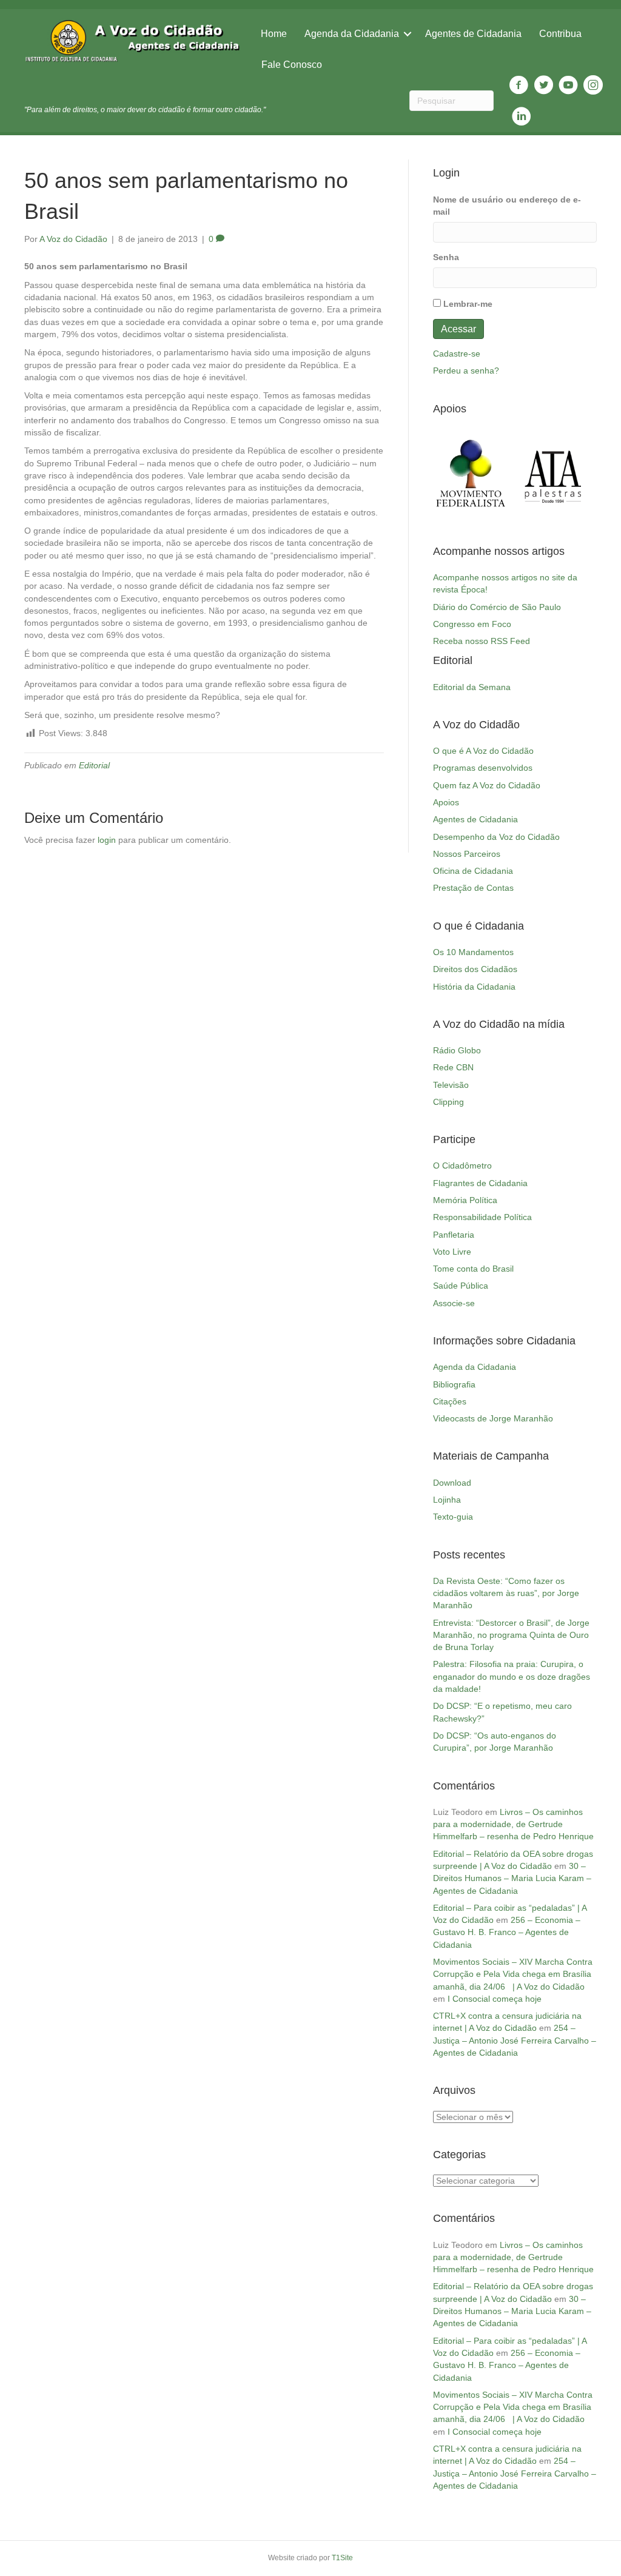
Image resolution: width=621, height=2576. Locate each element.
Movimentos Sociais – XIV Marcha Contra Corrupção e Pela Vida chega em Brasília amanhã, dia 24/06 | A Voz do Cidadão (513, 1974)
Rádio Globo (457, 1050)
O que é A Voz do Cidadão (483, 751)
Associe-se (454, 1303)
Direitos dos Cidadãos (475, 969)
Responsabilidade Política (482, 1217)
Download (452, 1483)
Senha (446, 257)
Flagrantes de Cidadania (480, 1183)
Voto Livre (452, 1252)
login (107, 840)
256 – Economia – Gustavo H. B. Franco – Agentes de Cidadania (507, 1932)
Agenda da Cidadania (352, 34)
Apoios (446, 802)
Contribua (560, 34)
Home (274, 34)
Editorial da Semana (472, 687)
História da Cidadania (474, 987)
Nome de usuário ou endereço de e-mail (507, 206)
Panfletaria (454, 1235)
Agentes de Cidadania (473, 34)
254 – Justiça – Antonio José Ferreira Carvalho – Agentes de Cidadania (515, 2040)
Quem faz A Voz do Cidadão (487, 785)
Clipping (448, 1102)
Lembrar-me (468, 304)
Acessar (458, 329)
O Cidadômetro (462, 1166)
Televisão (451, 1085)
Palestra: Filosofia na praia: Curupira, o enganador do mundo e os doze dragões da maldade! (512, 1676)
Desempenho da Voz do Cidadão (496, 837)
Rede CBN (453, 1067)
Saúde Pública (461, 1286)
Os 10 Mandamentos (473, 952)
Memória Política (465, 1200)
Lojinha (447, 1500)
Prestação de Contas (473, 888)
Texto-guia (453, 1517)
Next (581, 474)
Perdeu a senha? (466, 371)
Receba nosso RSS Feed (482, 641)
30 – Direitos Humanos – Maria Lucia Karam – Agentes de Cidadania (512, 1878)
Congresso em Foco (472, 624)
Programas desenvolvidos (483, 768)
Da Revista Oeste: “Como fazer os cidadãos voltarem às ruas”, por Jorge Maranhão (506, 1593)
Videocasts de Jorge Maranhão (493, 1418)
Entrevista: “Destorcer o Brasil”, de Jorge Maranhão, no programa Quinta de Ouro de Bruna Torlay (511, 1635)
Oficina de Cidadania (473, 871)
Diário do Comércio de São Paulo (497, 607)
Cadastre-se (457, 354)
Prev (449, 474)
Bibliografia (454, 1384)
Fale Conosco (292, 65)
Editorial (94, 765)
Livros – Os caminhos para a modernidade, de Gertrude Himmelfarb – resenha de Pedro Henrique (513, 1824)
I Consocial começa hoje (495, 1999)
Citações (450, 1401)
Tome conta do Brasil (473, 1269)
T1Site (342, 2558)
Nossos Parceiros (467, 854)
